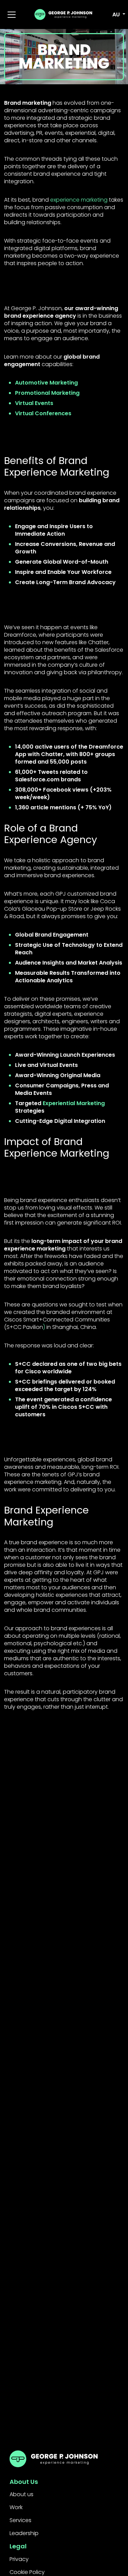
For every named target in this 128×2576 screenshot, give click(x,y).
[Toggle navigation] (12, 15)
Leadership (24, 2533)
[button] (115, 15)
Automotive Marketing (46, 383)
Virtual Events (34, 403)
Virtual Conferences (43, 413)
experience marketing (79, 200)
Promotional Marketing (47, 393)
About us (22, 2494)
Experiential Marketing (74, 1103)
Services (20, 2520)
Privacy (19, 2559)
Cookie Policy (27, 2572)
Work (16, 2507)
